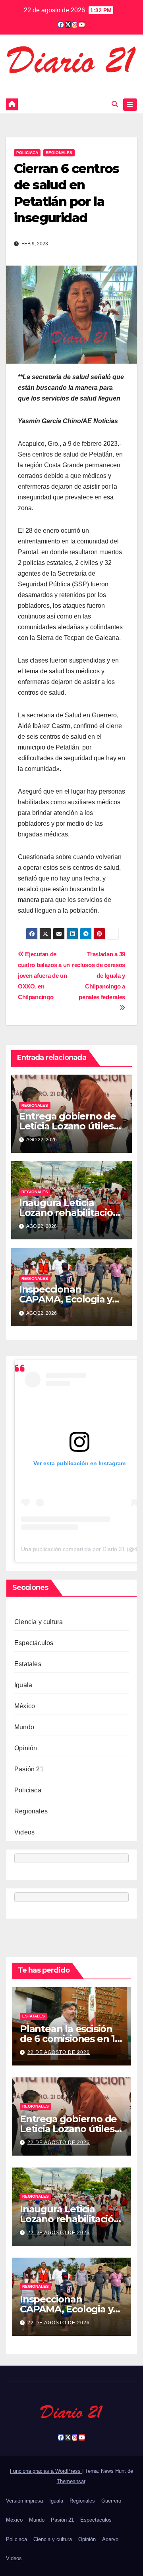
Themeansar (71, 2481)
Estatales (28, 1664)
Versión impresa (24, 2501)
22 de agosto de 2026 (59, 2052)
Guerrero (111, 2501)
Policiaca (27, 153)
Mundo (24, 1727)
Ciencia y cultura (39, 1622)
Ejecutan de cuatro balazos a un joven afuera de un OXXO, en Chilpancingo (44, 976)
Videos (24, 1832)
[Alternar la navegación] (130, 105)
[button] (115, 104)
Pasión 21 (29, 1769)
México (25, 1706)
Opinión (26, 1748)
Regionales (59, 153)
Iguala (23, 1685)
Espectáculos (34, 1643)
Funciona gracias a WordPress (46, 2471)
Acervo (110, 2539)
